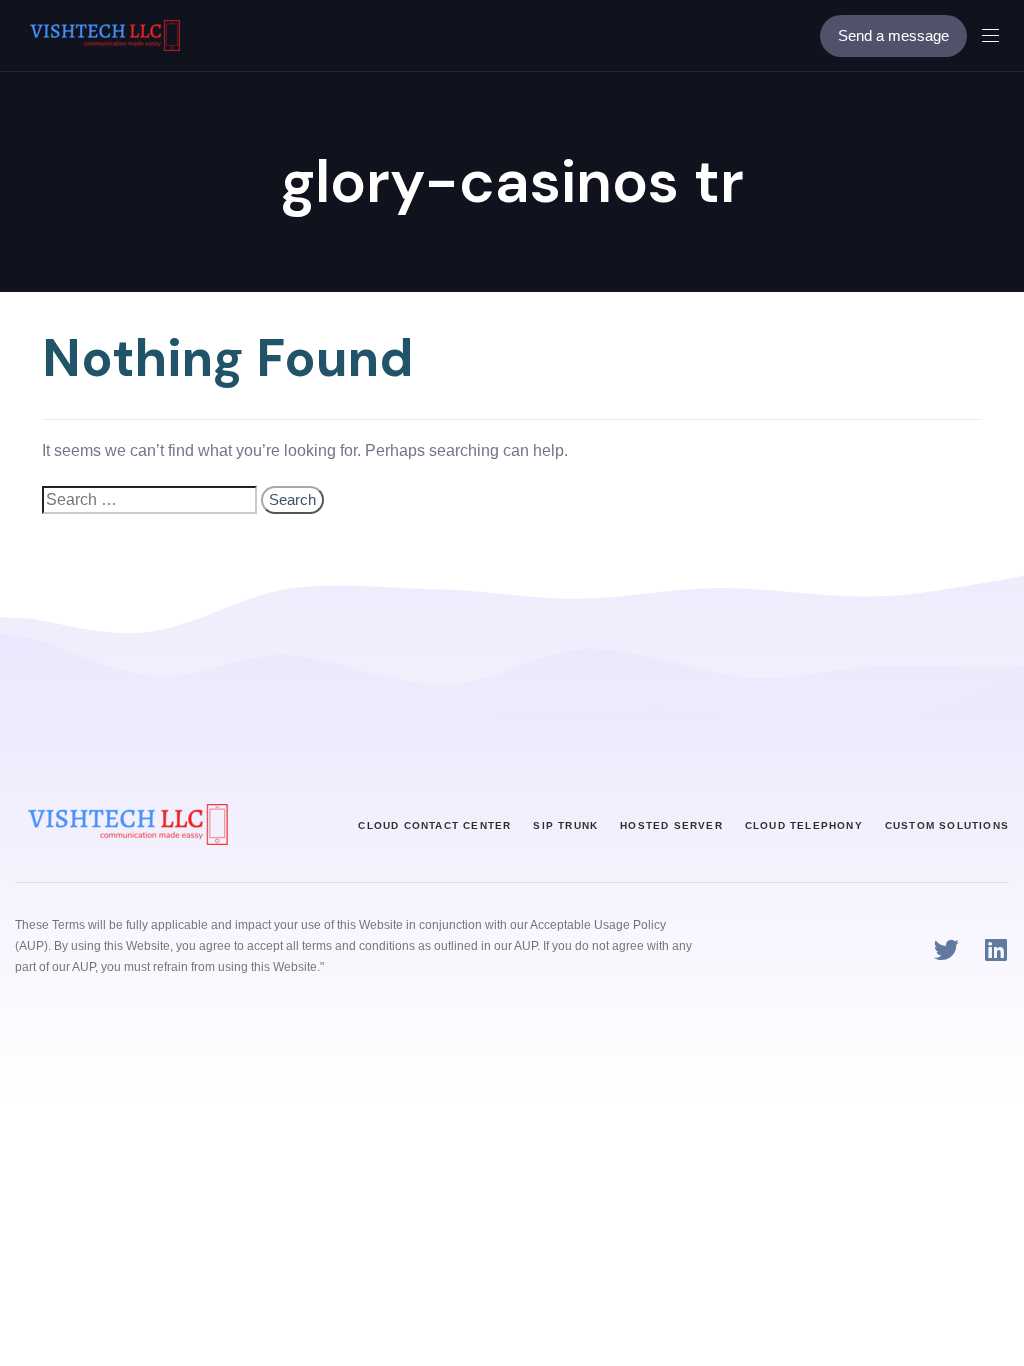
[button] (998, 35)
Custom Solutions (947, 825)
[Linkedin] (996, 949)
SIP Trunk (565, 825)
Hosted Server (671, 825)
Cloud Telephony (804, 825)
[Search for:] (149, 500)
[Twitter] (946, 949)
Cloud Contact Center (434, 825)
